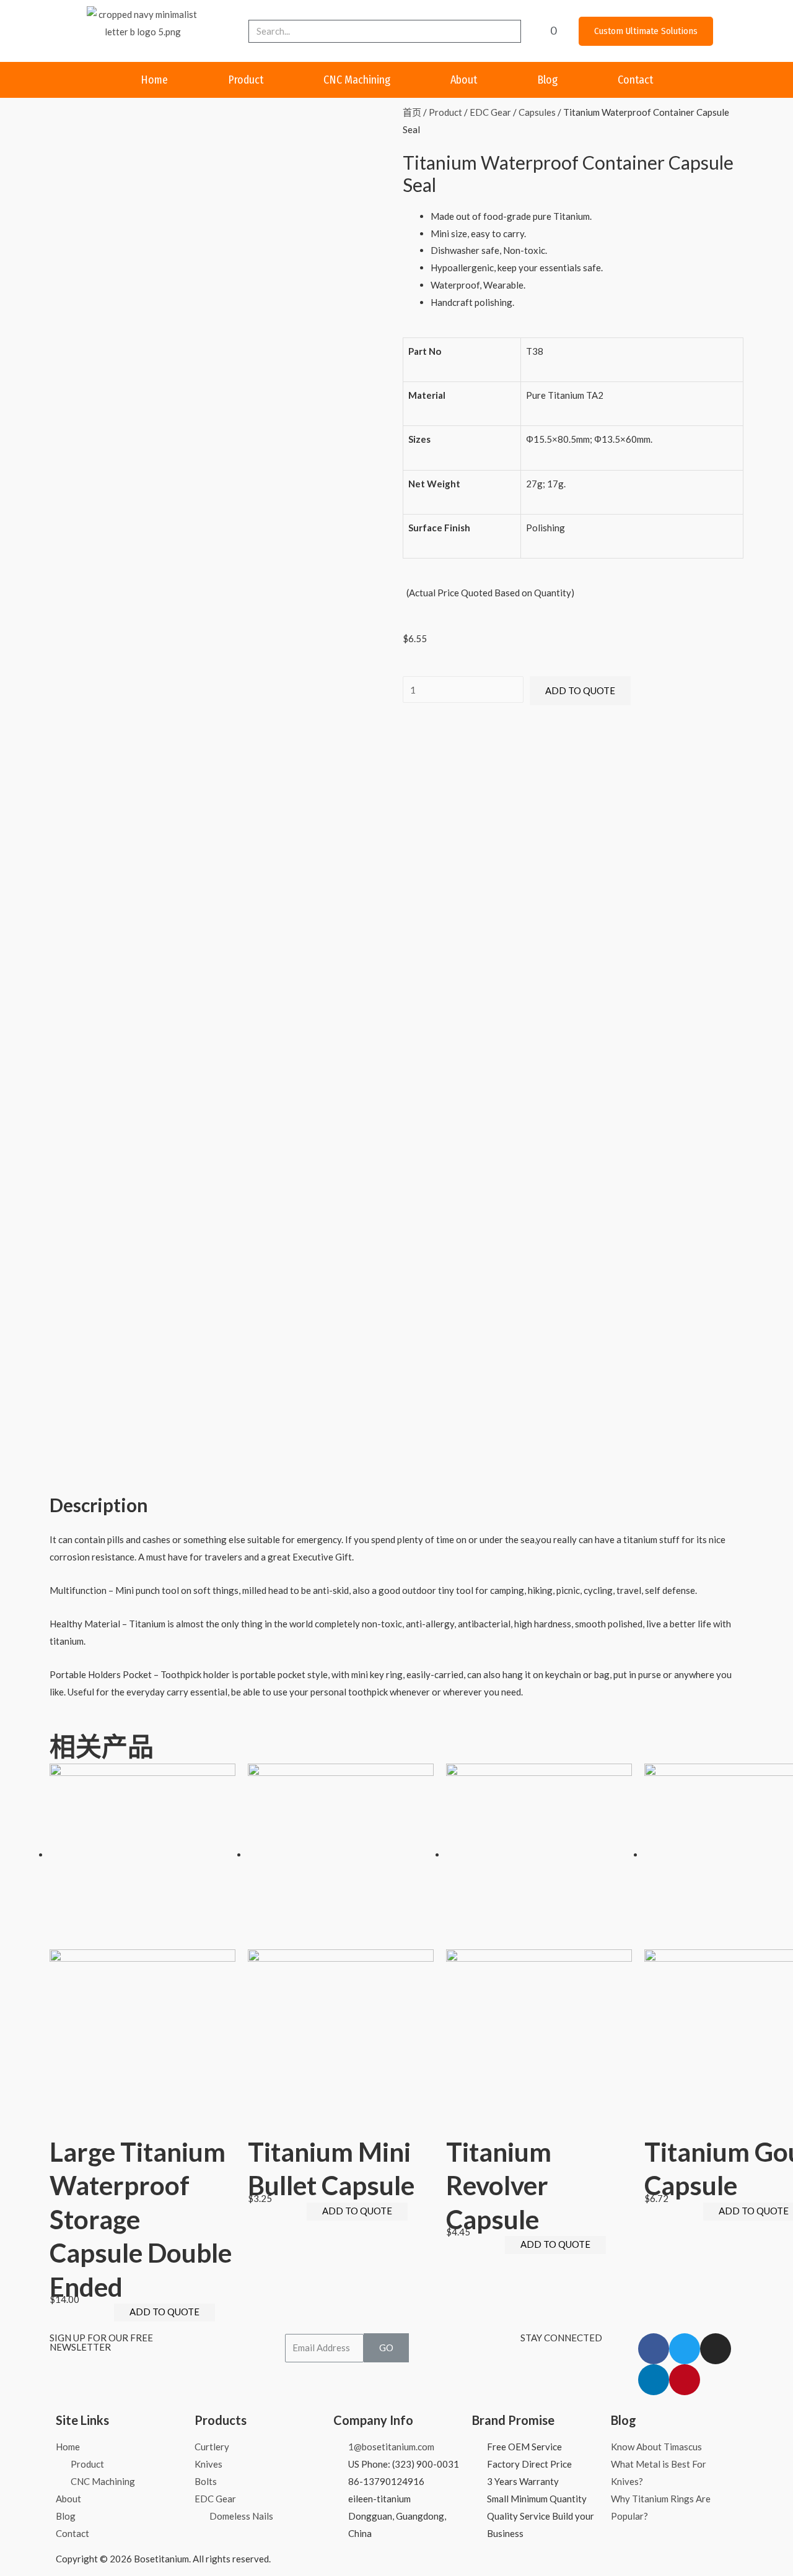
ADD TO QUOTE (580, 690)
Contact (635, 80)
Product (246, 80)
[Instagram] (716, 2349)
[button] (646, 31)
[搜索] (510, 31)
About (464, 80)
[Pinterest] (685, 2380)
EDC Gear (490, 112)
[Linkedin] (654, 2380)
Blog (547, 80)
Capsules (537, 112)
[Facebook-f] (654, 2349)
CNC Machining (357, 80)
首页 (412, 112)
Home (154, 80)
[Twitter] (685, 2349)
